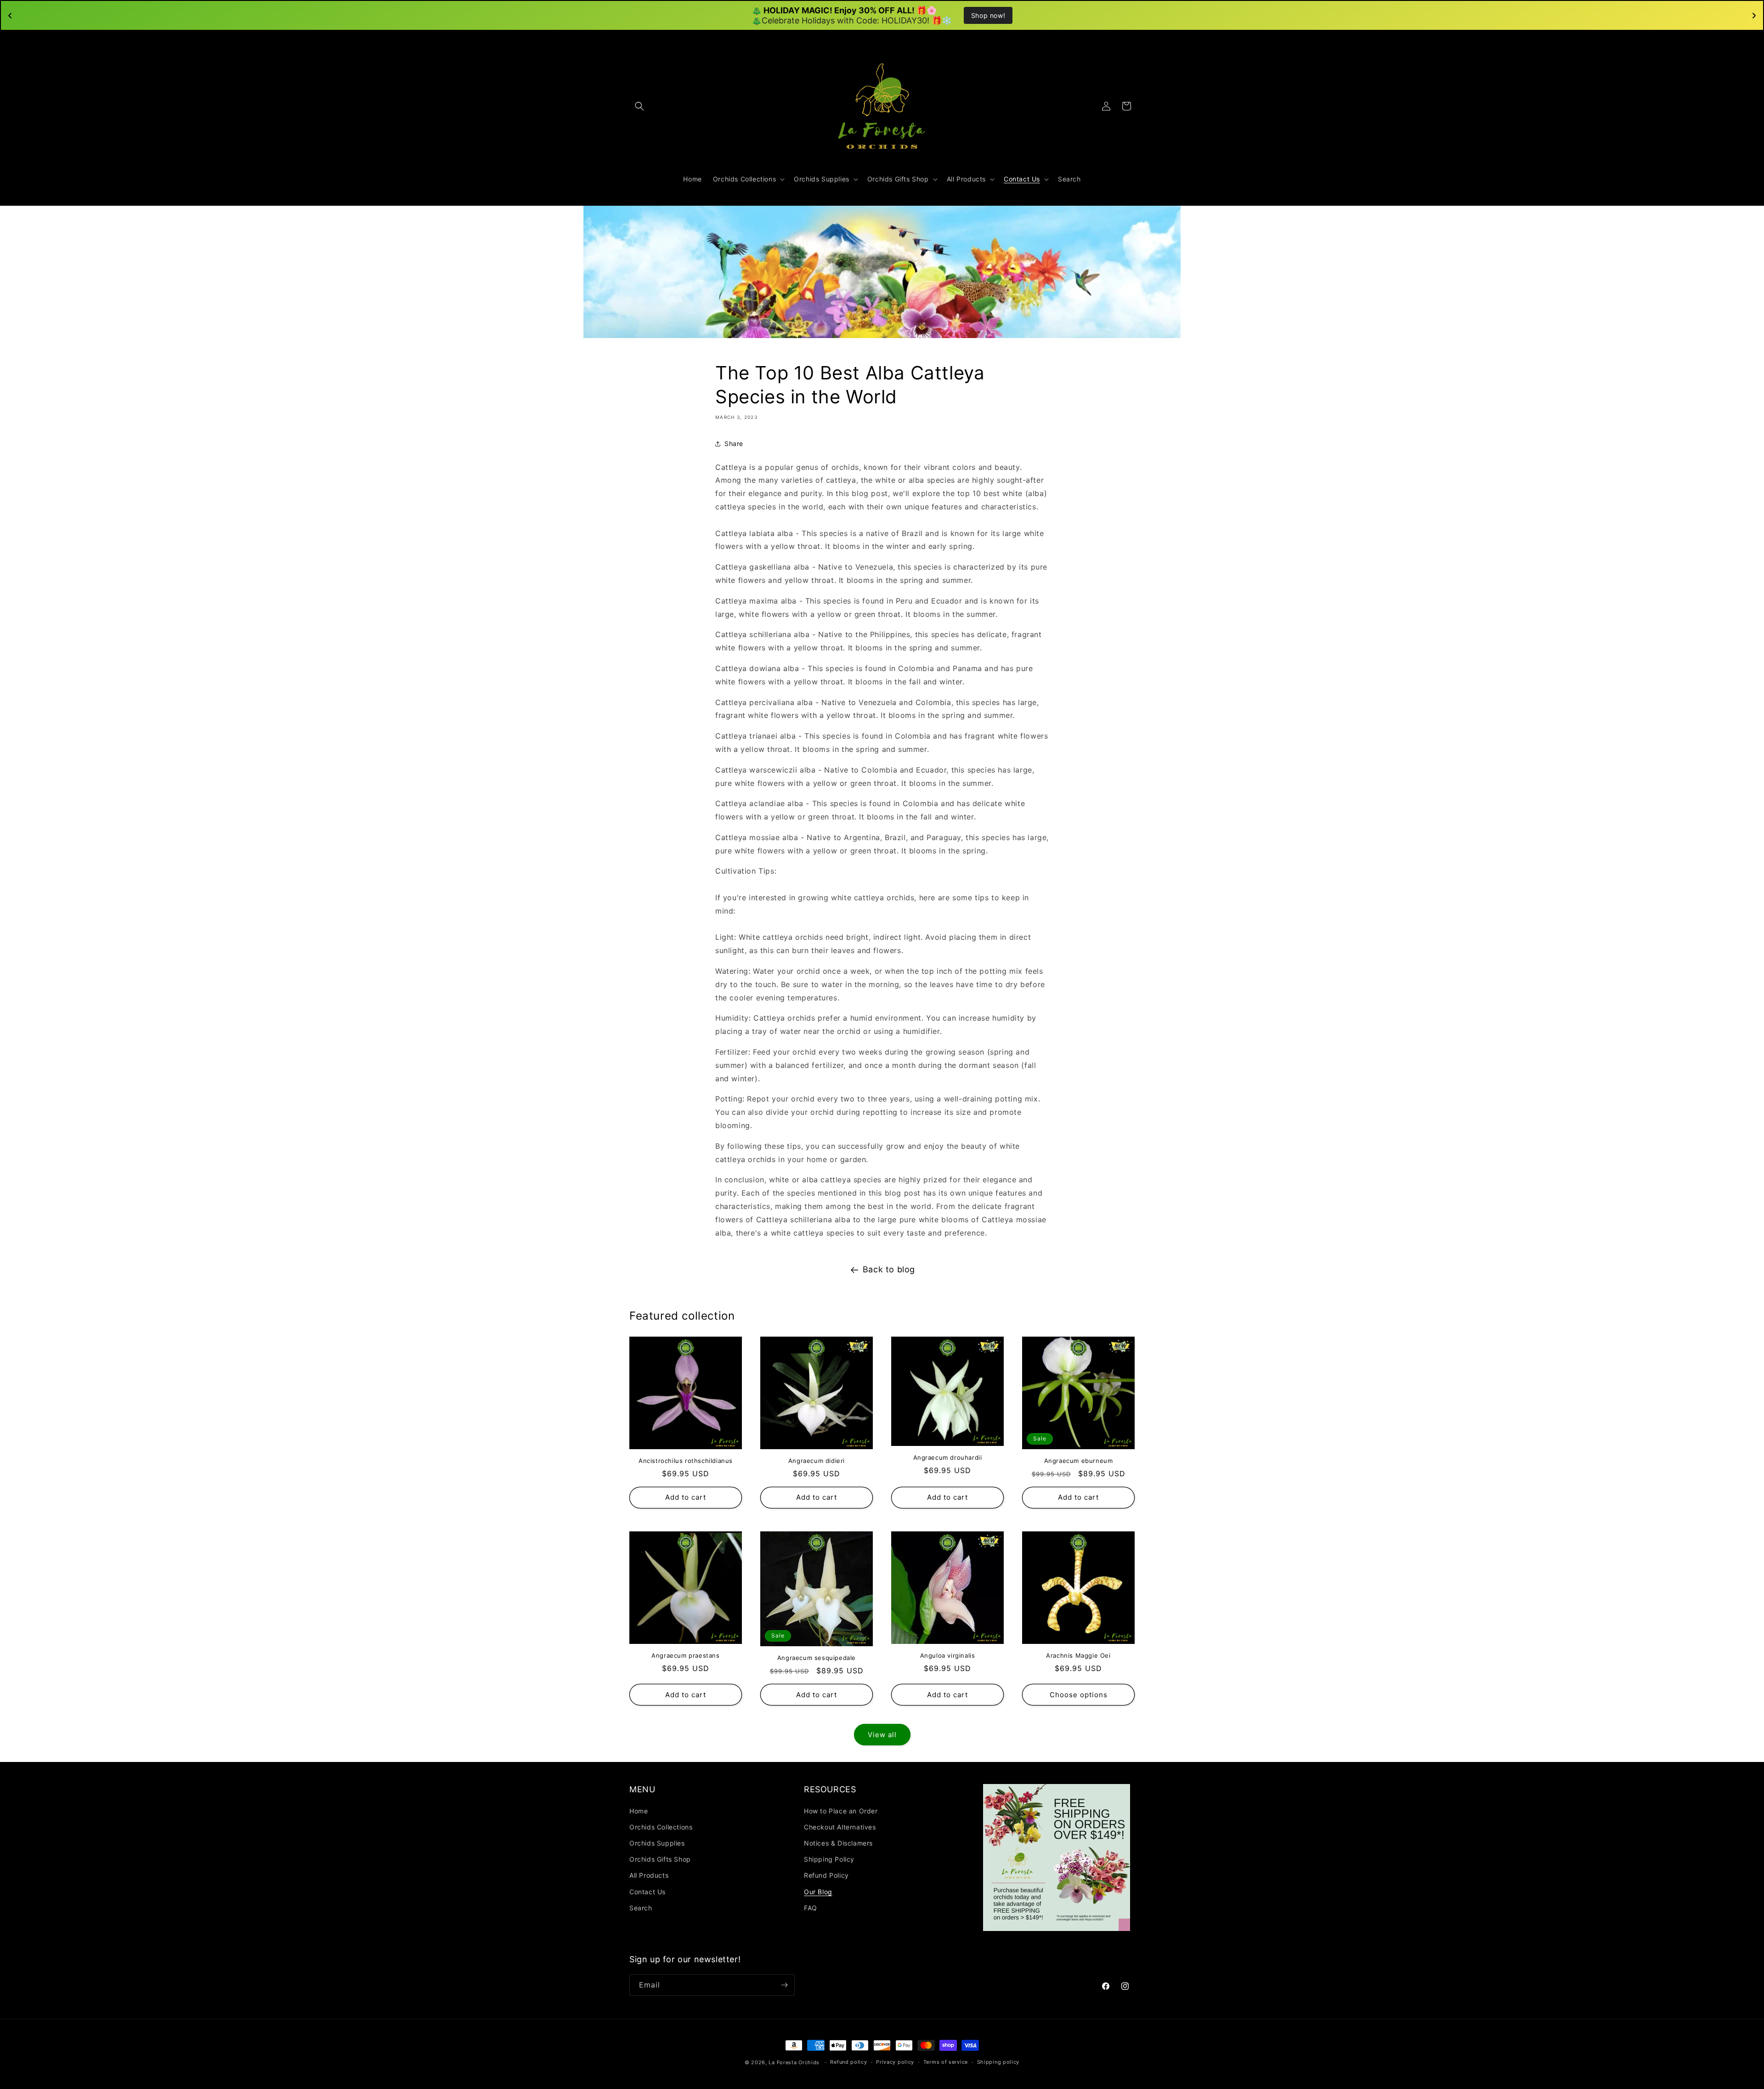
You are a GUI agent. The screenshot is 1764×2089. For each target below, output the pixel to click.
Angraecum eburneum (1079, 1461)
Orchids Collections (661, 1827)
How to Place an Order (841, 1811)
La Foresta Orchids (794, 2062)
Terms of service (946, 2062)
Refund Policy (826, 1875)
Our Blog (818, 1892)
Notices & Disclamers (838, 1843)
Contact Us (647, 1892)
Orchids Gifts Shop (660, 1859)
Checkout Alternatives (840, 1827)
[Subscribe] (784, 1985)
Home (639, 1811)
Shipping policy (998, 2062)
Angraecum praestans (685, 1655)
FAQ (811, 1908)
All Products (649, 1875)
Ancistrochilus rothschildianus (686, 1461)
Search (641, 1908)
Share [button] (734, 443)
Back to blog (889, 1269)
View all (882, 1735)
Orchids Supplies (657, 1843)
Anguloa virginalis (948, 1655)
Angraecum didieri (817, 1461)
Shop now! (988, 15)
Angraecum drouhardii (948, 1457)
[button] (639, 106)
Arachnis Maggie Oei (1078, 1655)
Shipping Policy (829, 1859)
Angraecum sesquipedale (817, 1658)
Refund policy (848, 2062)
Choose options (1079, 1695)
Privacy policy (895, 2062)
